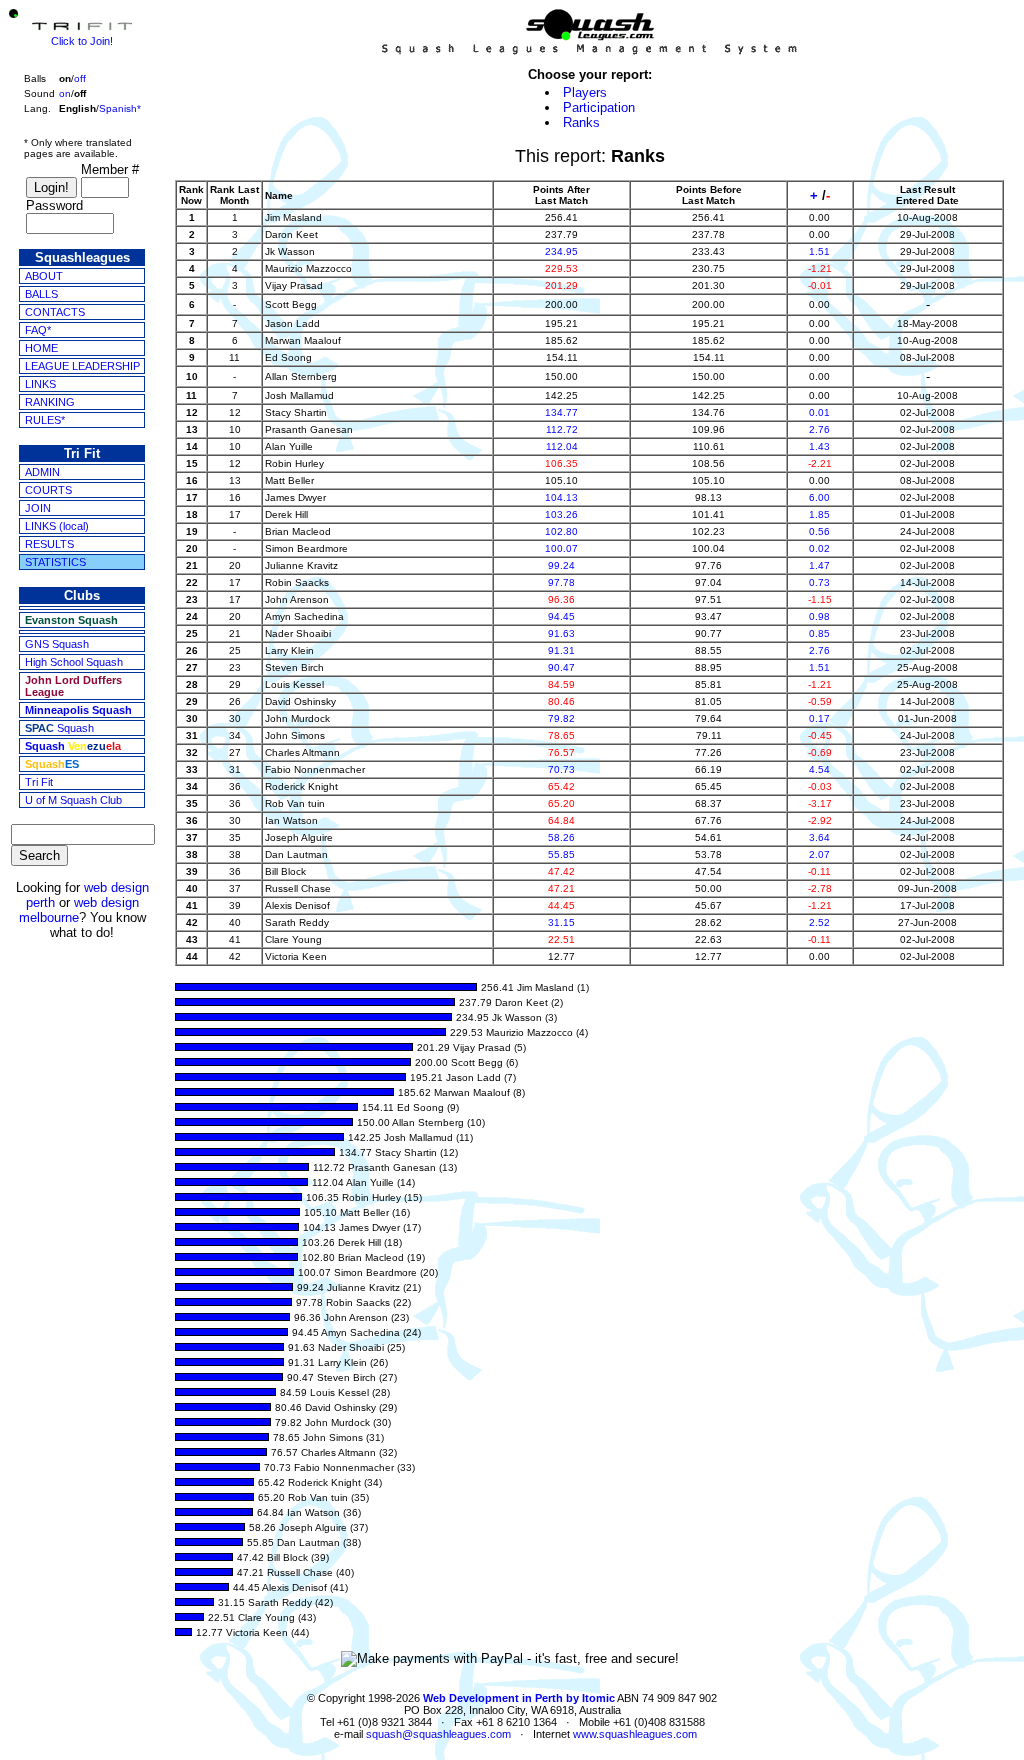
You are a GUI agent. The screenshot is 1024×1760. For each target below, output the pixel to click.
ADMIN (42, 472)
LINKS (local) (57, 526)
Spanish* (120, 108)
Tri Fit (39, 782)
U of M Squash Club (73, 800)
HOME (41, 348)
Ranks (581, 122)
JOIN (38, 508)
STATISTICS (55, 562)
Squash (59, 728)
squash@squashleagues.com (438, 1734)
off (80, 78)
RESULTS (49, 544)
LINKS (40, 384)
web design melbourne (79, 910)
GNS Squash (57, 644)
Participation (599, 107)
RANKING (50, 402)
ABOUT (44, 276)
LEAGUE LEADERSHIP (82, 366)
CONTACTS (55, 312)
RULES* (45, 420)
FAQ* (38, 330)
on (65, 93)
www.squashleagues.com (635, 1734)
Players (585, 92)
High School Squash (74, 662)
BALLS (41, 294)
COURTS (48, 490)
